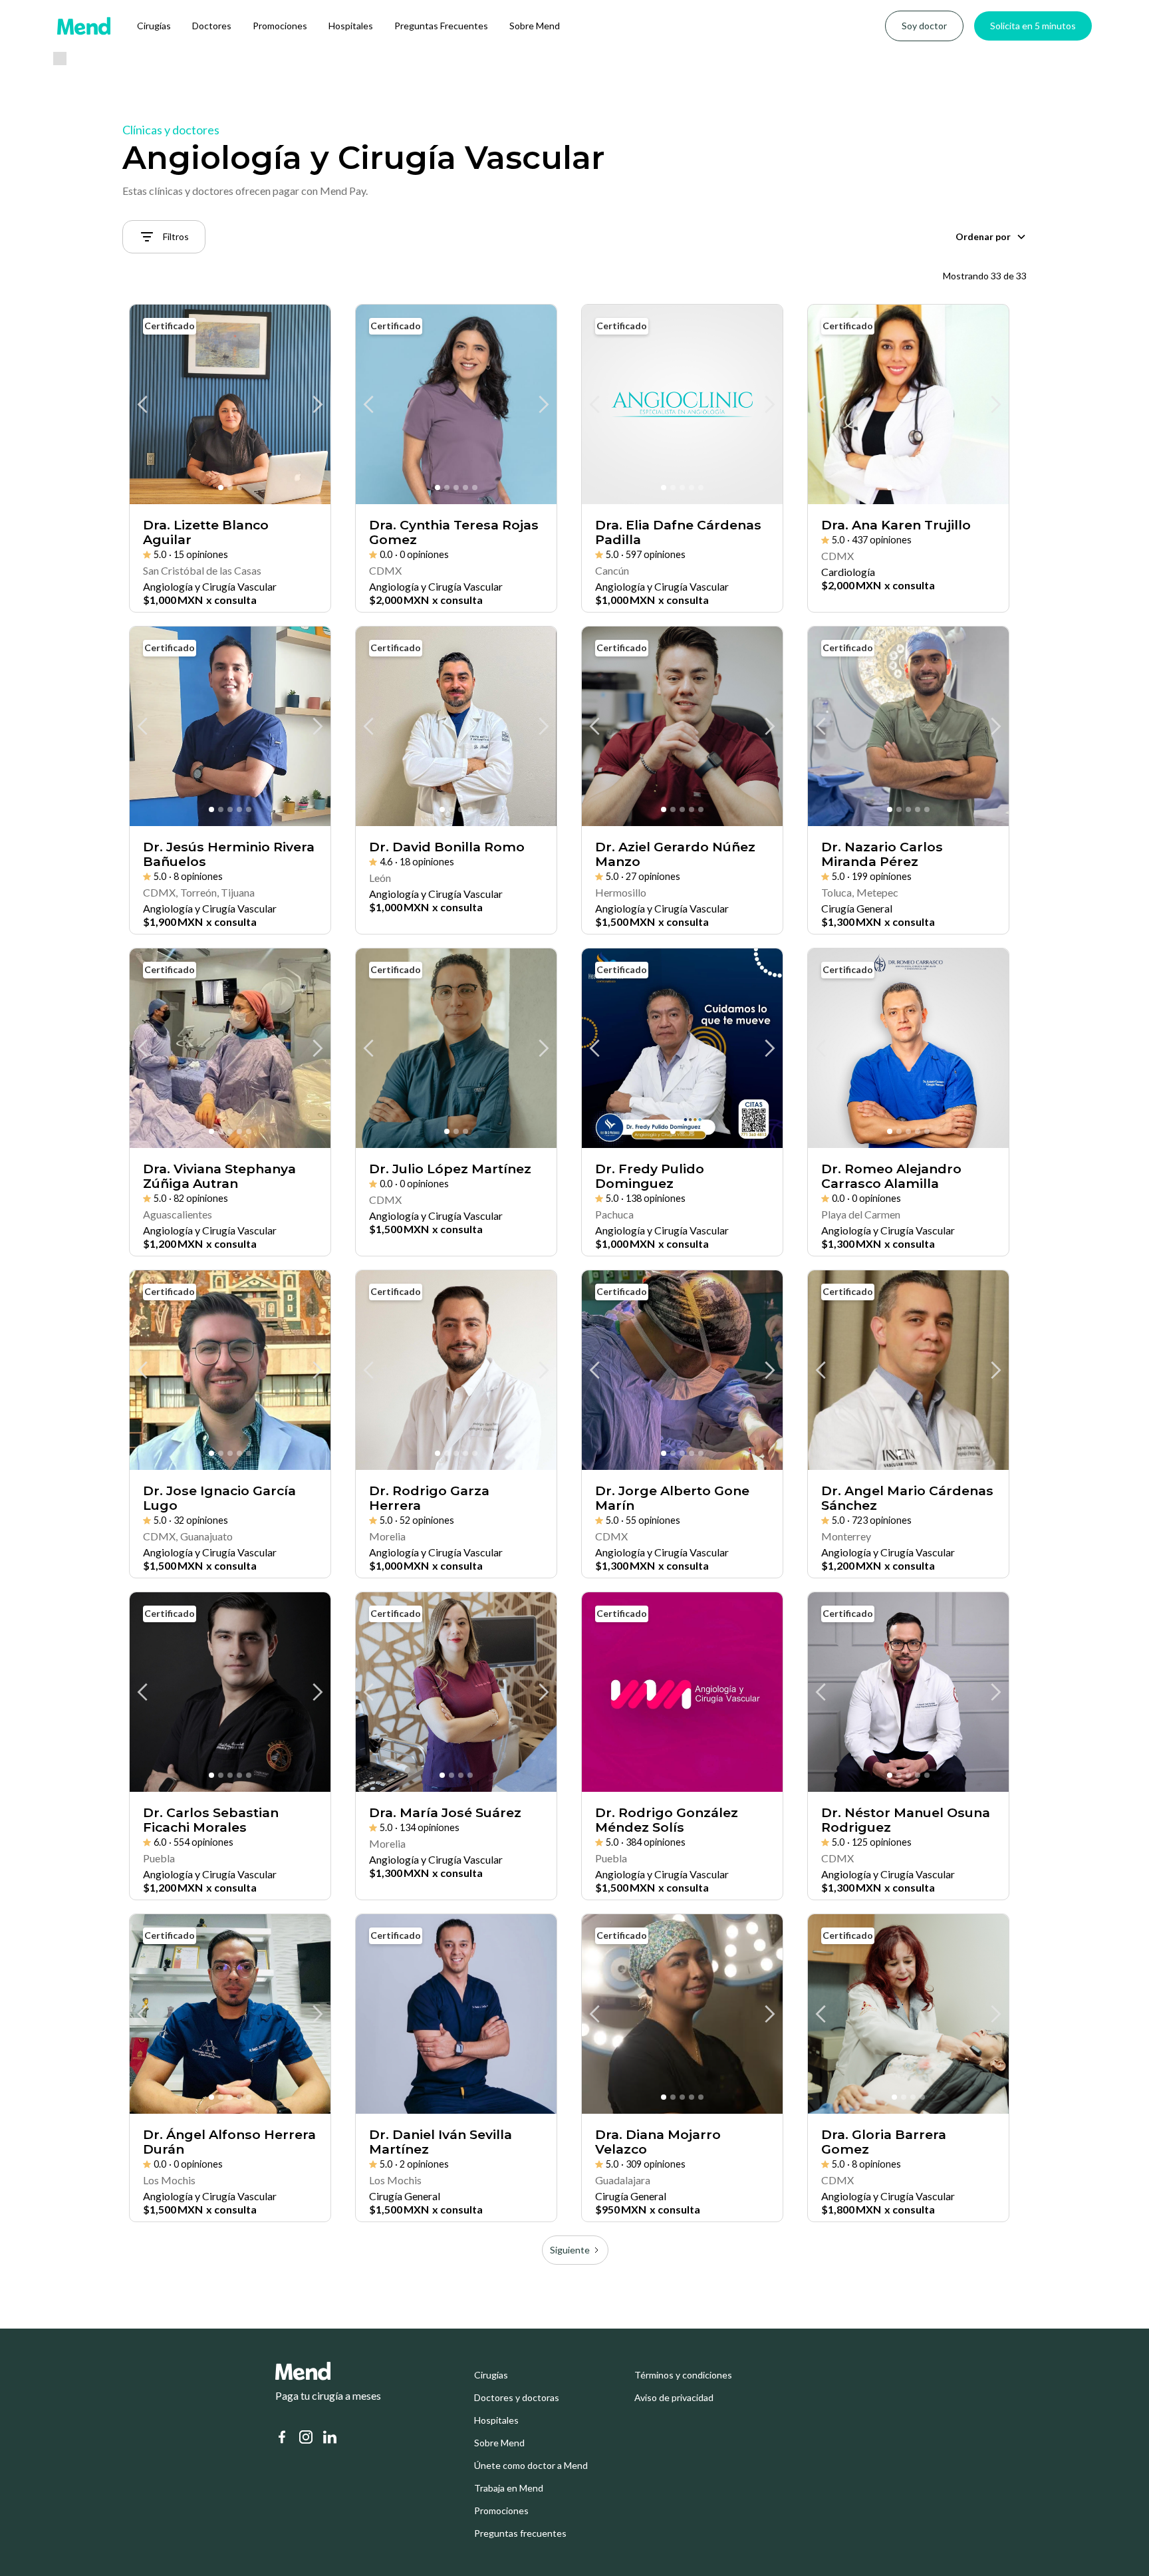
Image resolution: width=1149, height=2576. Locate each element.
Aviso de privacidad (674, 2398)
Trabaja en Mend (509, 2488)
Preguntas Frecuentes (441, 26)
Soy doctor (924, 26)
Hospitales (351, 26)
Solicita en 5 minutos (1033, 26)
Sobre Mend (535, 26)
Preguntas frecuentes (520, 2533)
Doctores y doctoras (517, 2398)
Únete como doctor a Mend (531, 2466)
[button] (991, 237)
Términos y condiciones (683, 2375)
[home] (84, 26)
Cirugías (154, 26)
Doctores (212, 26)
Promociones (280, 26)
